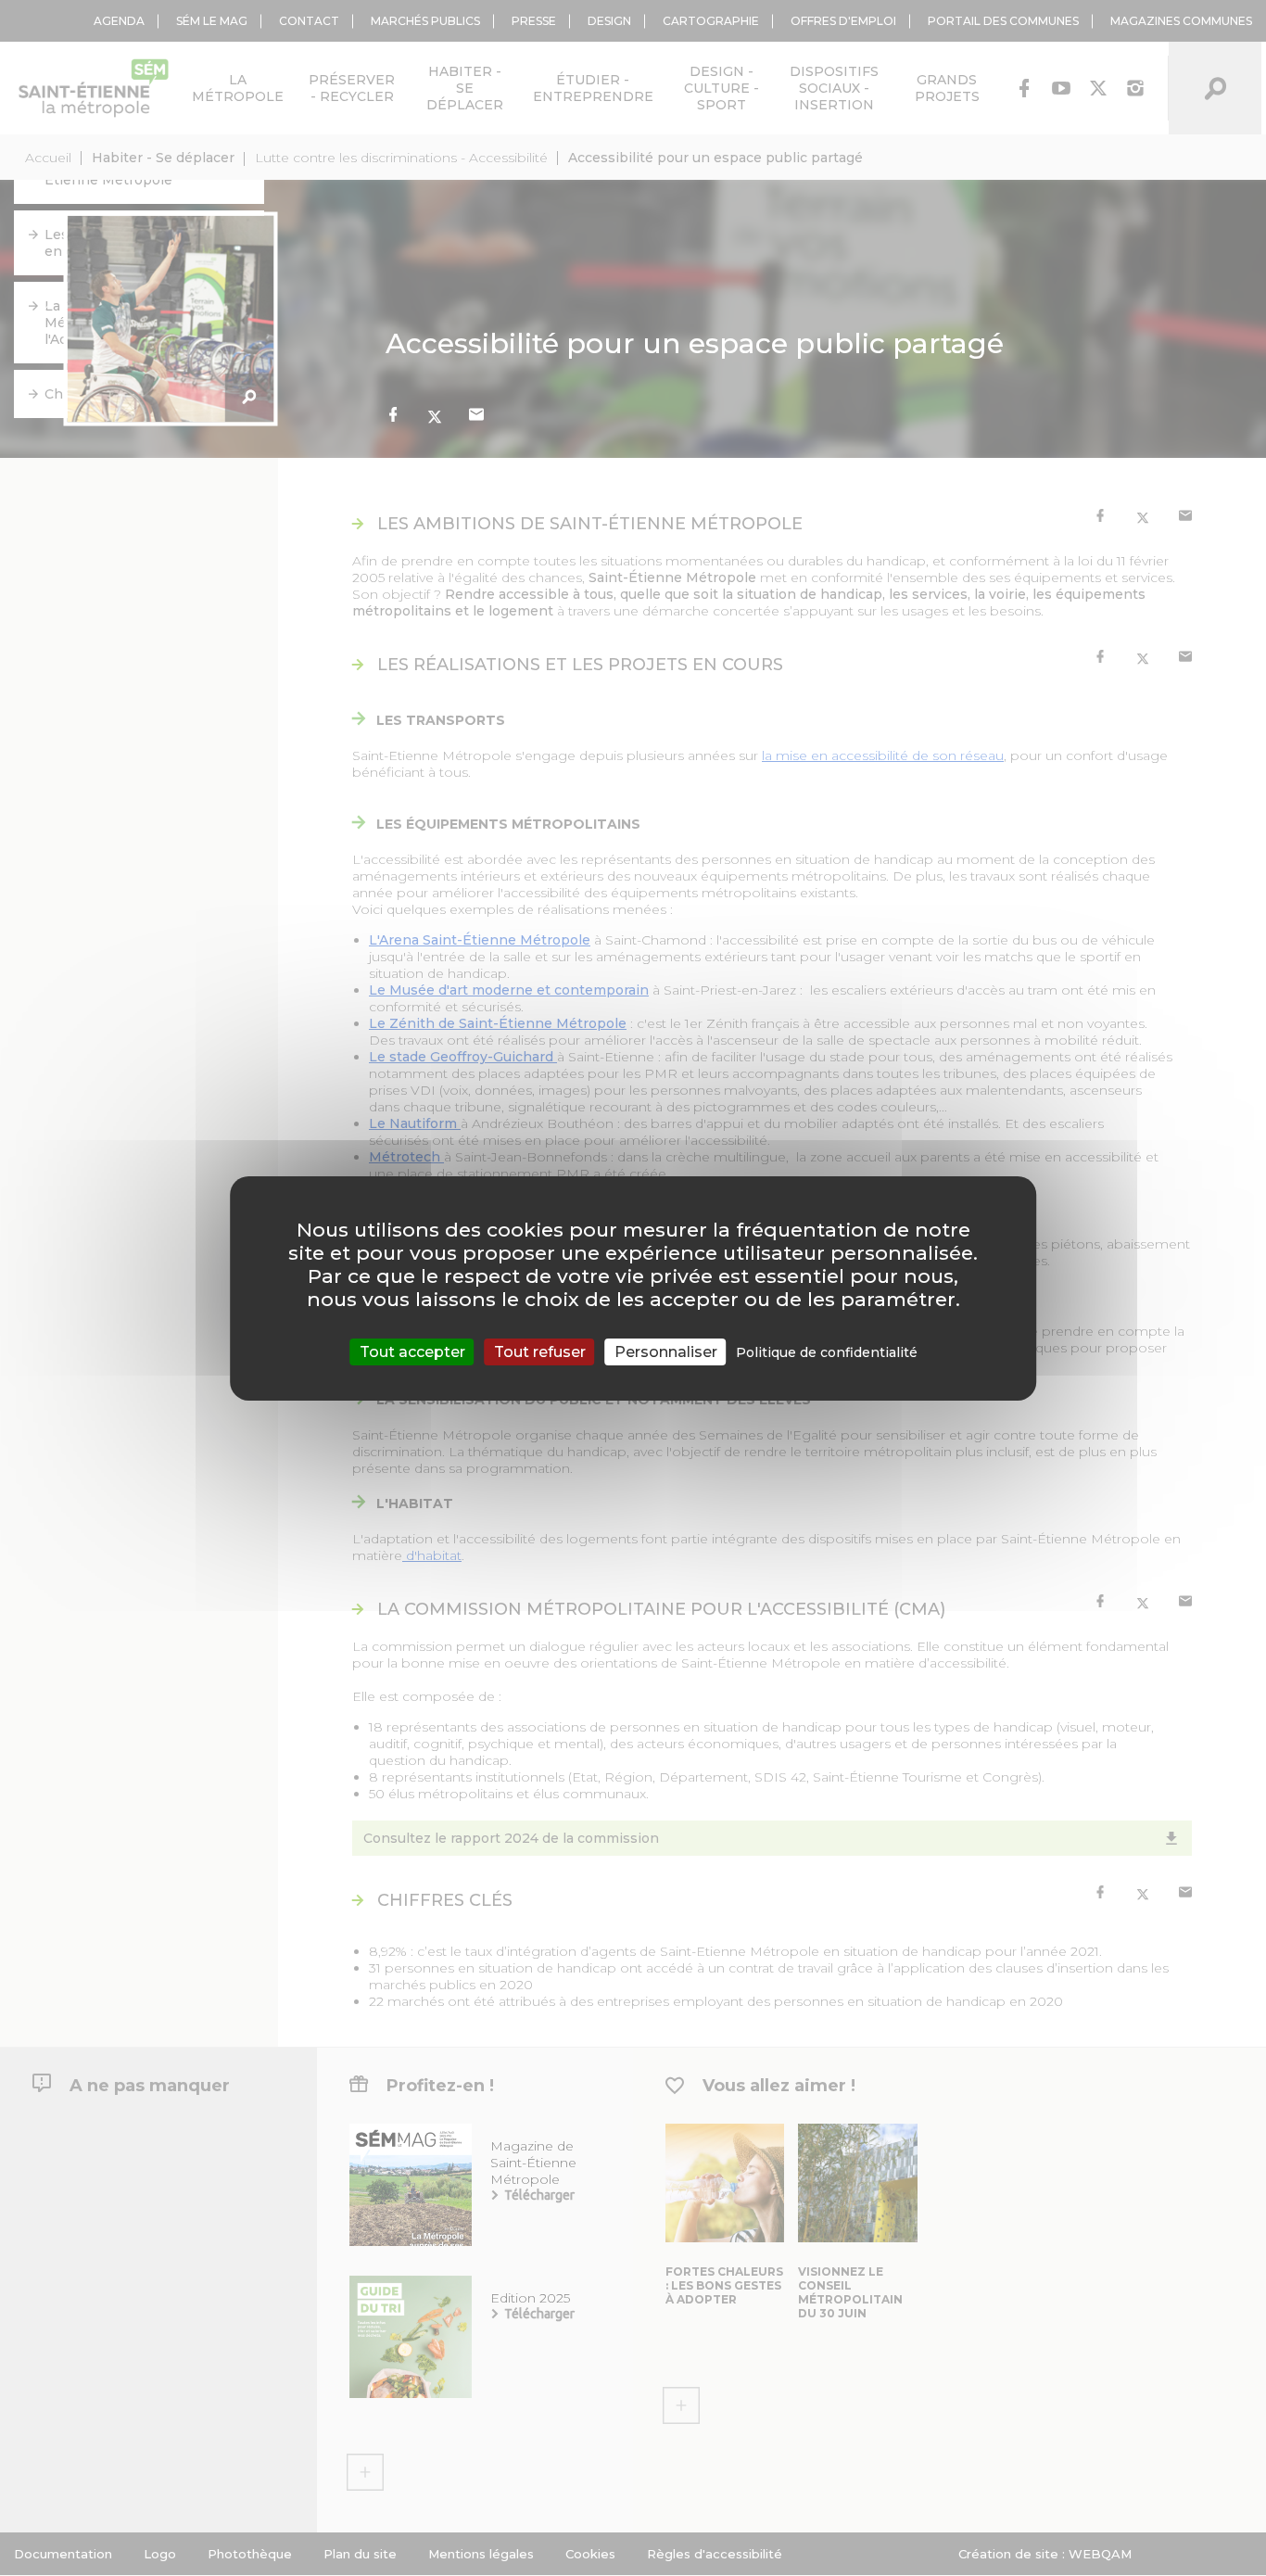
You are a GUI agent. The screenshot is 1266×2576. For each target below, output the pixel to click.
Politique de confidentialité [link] (827, 1351)
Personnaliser (666, 1351)
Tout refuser (540, 1351)
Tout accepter (412, 1351)
